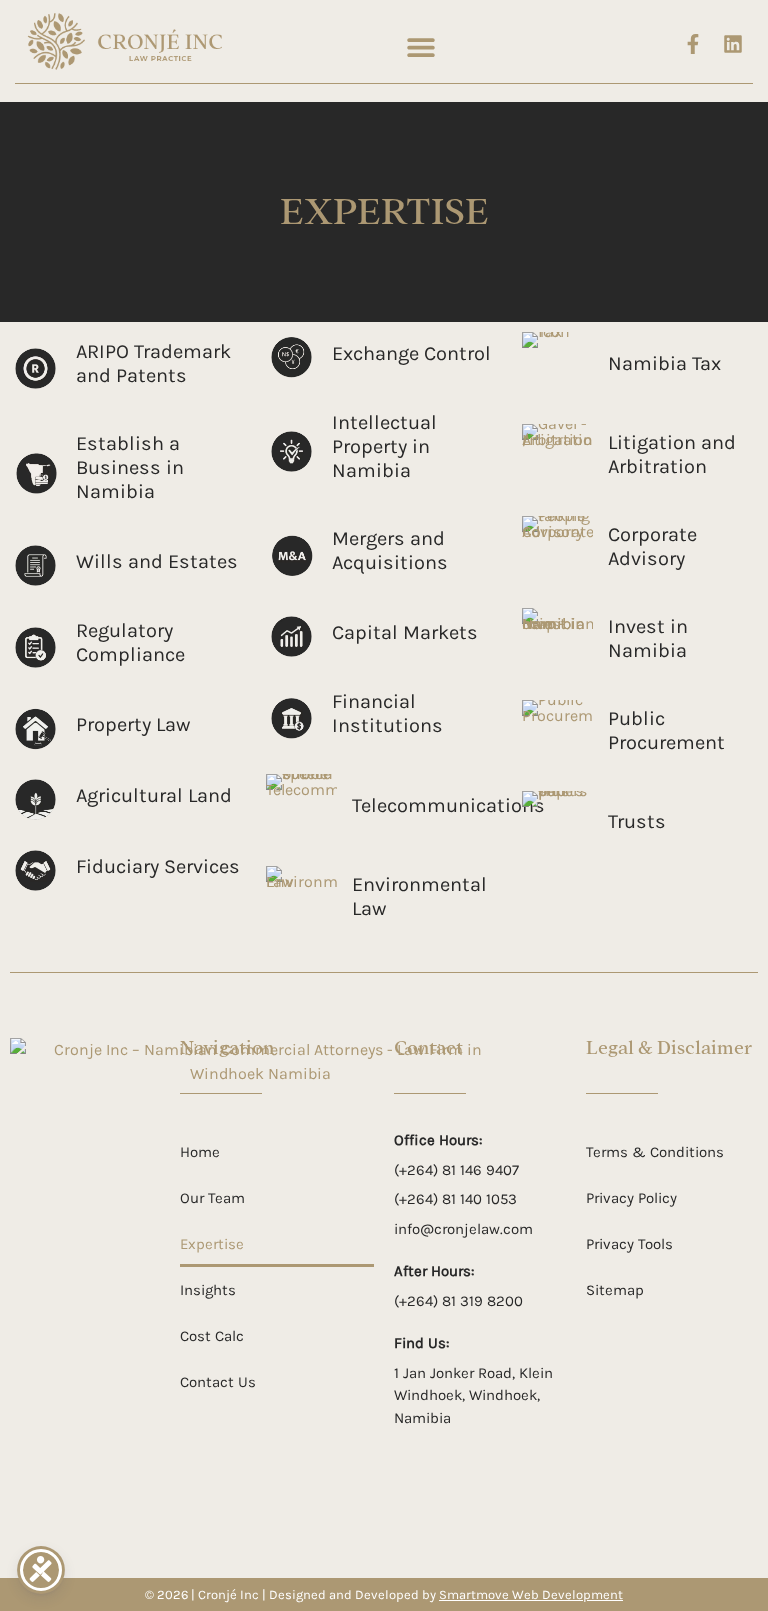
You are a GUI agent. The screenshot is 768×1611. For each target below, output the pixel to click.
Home (200, 1152)
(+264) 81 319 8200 (458, 1301)
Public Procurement (666, 730)
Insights (208, 1290)
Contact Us (218, 1382)
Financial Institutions (387, 713)
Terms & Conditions (655, 1152)
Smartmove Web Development (531, 1594)
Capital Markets (405, 632)
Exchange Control (411, 353)
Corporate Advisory (652, 546)
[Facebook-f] (693, 44)
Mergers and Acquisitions (390, 550)
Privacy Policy (631, 1198)
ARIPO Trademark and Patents (153, 363)
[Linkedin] (733, 44)
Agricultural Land (154, 795)
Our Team (212, 1198)
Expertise (212, 1244)
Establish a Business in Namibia (130, 467)
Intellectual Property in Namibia (384, 446)
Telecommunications (448, 805)
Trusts (637, 821)
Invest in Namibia (648, 638)
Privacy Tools (629, 1244)
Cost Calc (212, 1336)
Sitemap (615, 1290)
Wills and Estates (157, 561)
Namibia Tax (664, 363)
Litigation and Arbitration (672, 454)
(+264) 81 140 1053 (455, 1199)
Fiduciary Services (158, 866)
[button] (420, 46)
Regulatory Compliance (130, 642)
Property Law (133, 724)
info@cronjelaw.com (463, 1229)
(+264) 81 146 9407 (456, 1170)
